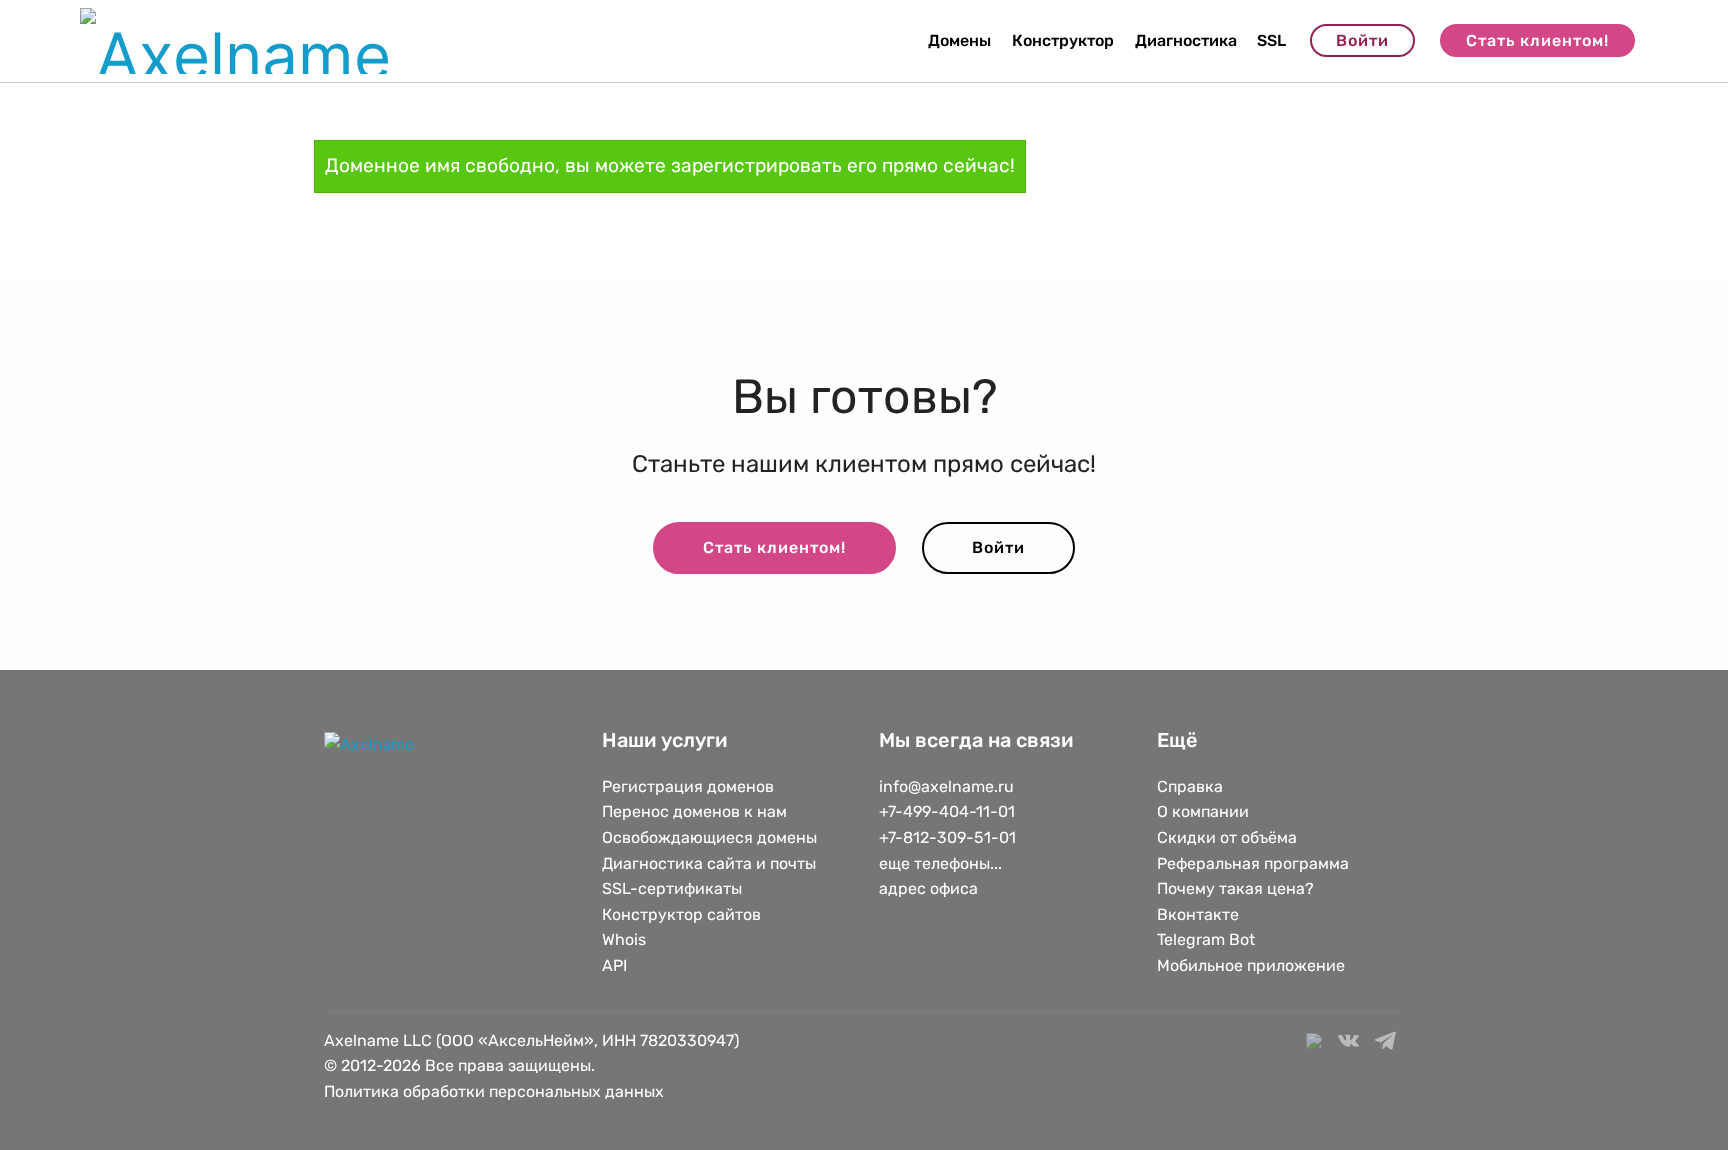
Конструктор (1063, 40)
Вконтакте (1198, 914)
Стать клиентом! (1537, 40)
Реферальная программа (1253, 863)
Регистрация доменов (688, 786)
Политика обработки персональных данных (494, 1091)
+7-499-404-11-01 (947, 811)
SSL (1271, 40)
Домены (959, 40)
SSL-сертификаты (674, 888)
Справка (1190, 786)
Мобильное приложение (1251, 965)
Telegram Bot (1206, 939)
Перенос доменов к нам (694, 811)
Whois (624, 939)
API (614, 965)
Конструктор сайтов (681, 914)
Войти (1362, 40)
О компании (1203, 811)
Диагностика (1186, 40)
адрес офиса (928, 888)
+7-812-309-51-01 (947, 837)
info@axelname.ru (946, 786)
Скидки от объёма (1227, 837)
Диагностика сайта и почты (709, 863)
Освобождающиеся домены (709, 837)
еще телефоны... (940, 863)
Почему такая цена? (1235, 888)
